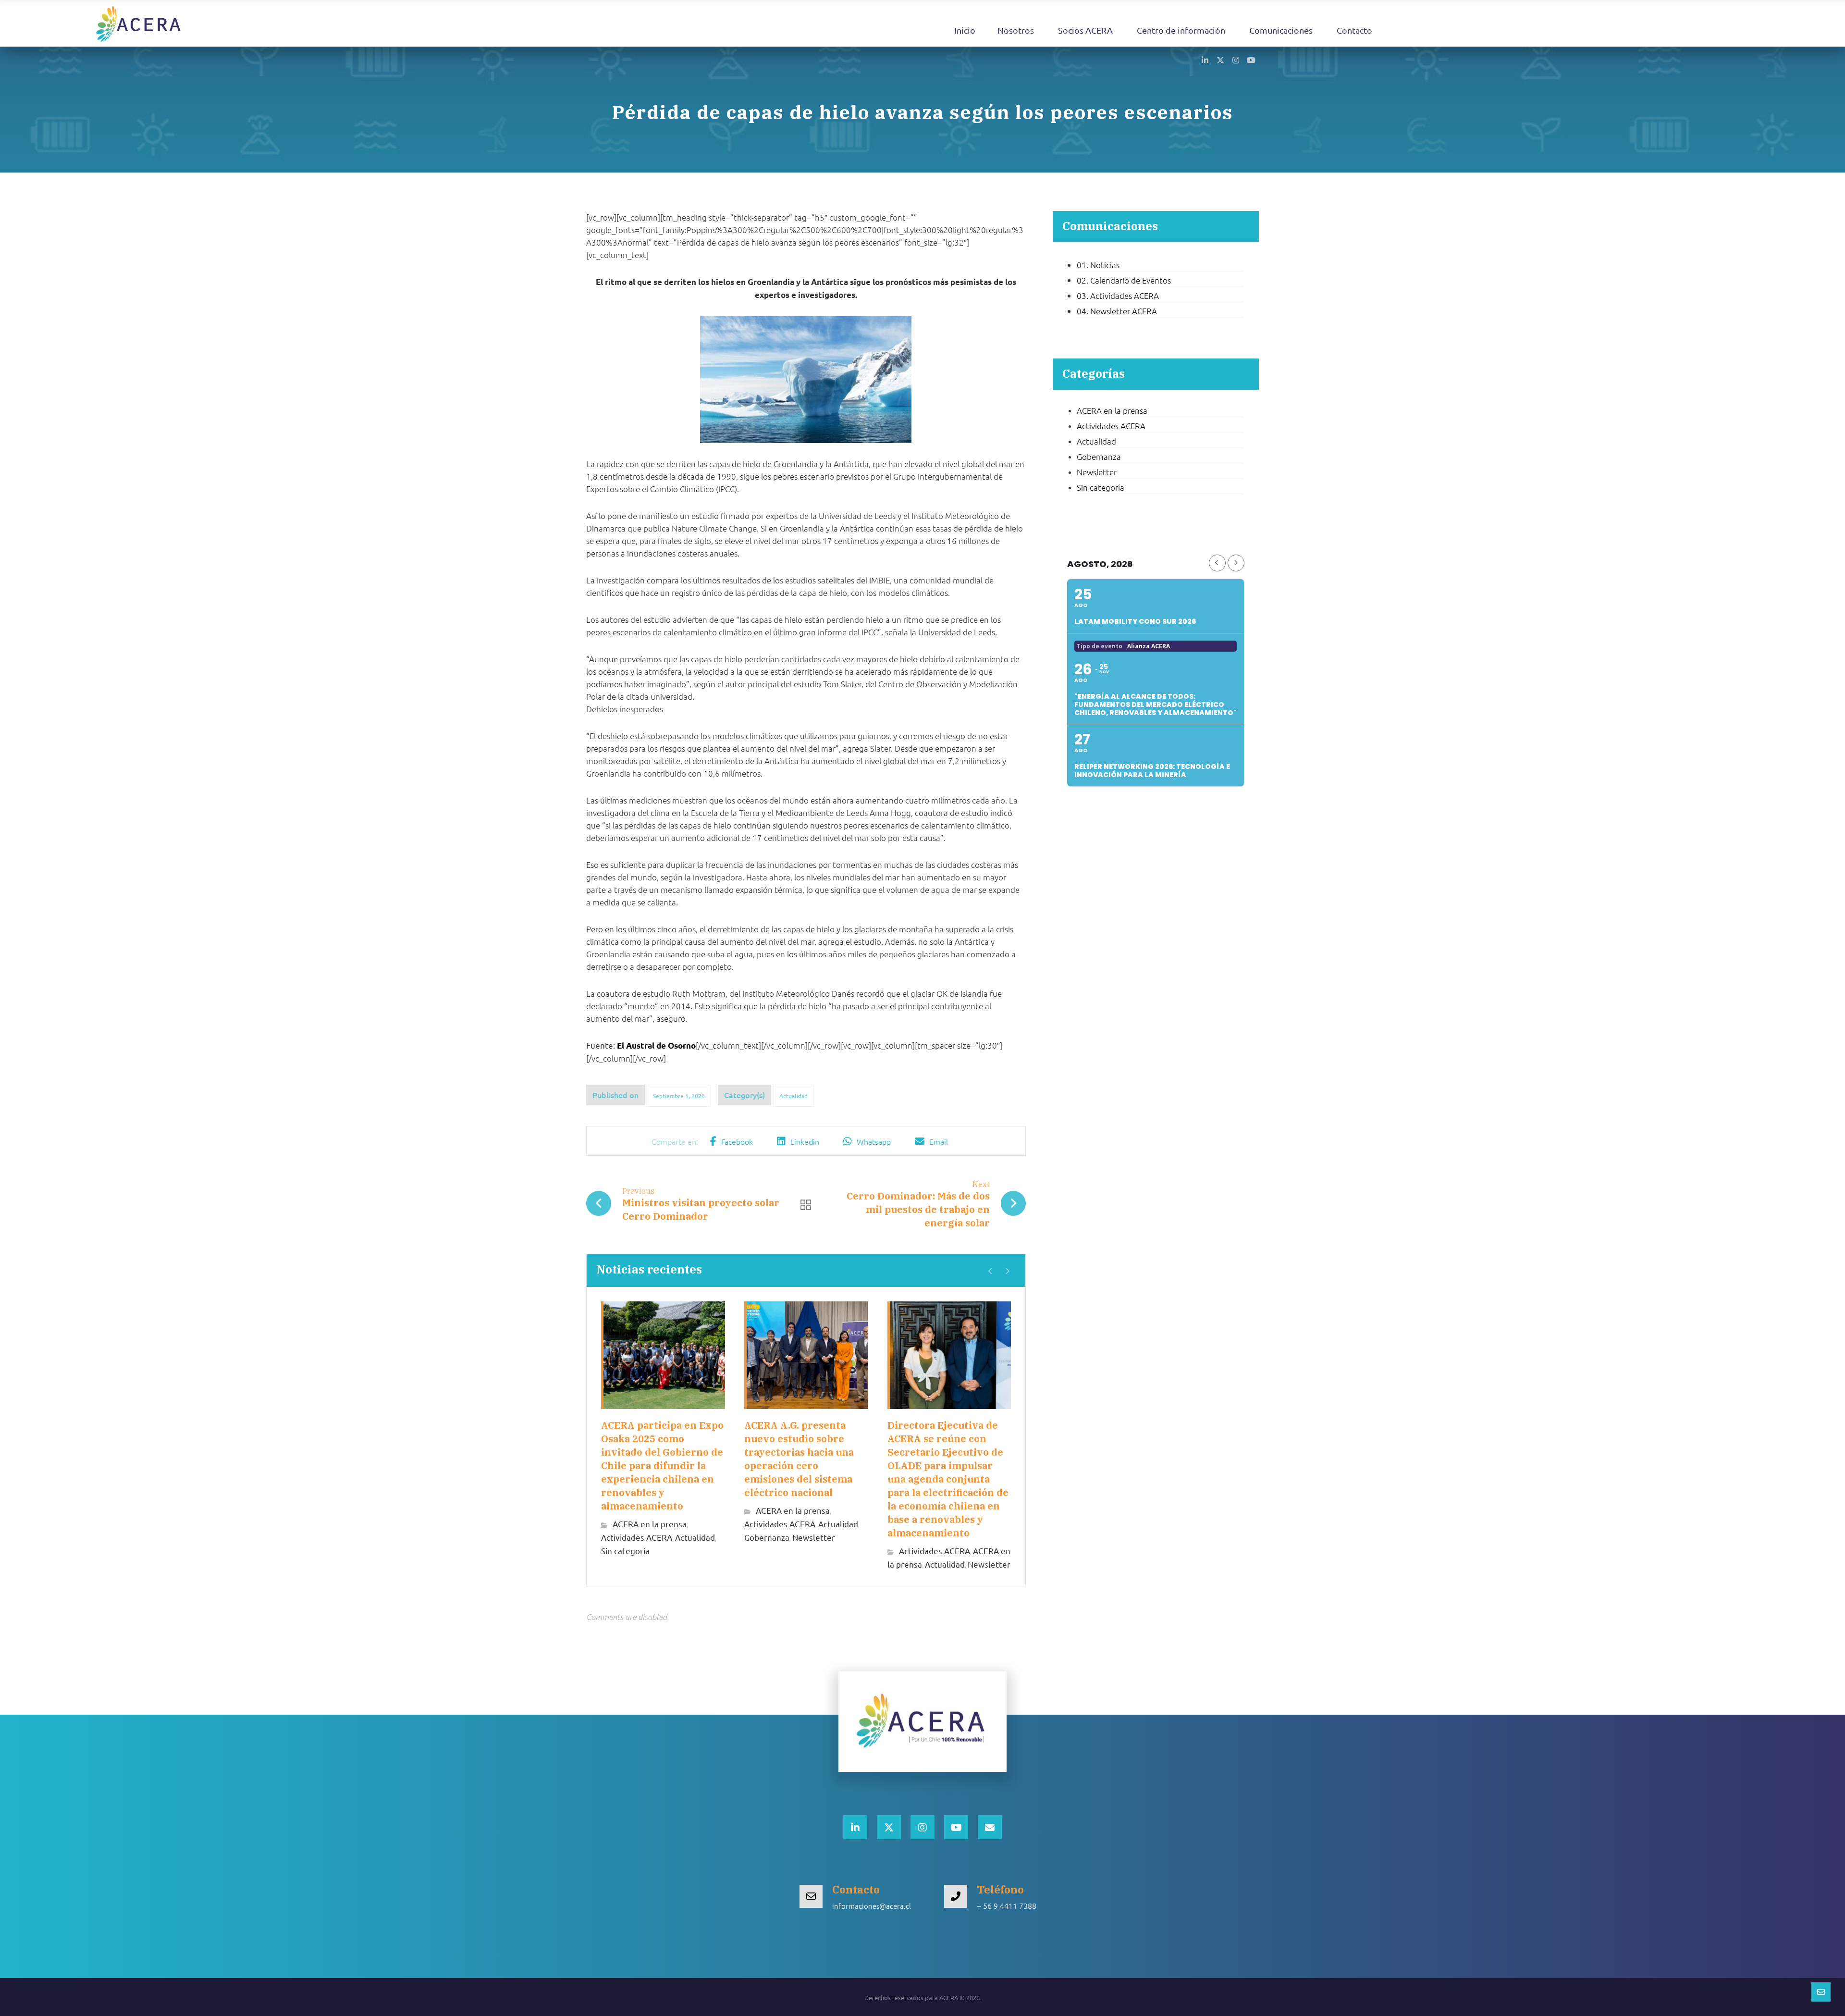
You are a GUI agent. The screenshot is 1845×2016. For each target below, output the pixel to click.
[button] (1205, 60)
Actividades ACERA (637, 1537)
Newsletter (814, 1537)
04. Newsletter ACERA (1117, 311)
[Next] (1007, 1271)
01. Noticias (1098, 265)
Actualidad (793, 1096)
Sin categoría (625, 1551)
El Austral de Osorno (656, 1045)
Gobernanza (767, 1537)
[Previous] (990, 1271)
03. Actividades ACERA (1118, 296)
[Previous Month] (1217, 563)
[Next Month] (1236, 563)
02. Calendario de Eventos (1124, 280)
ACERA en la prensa (650, 1524)
